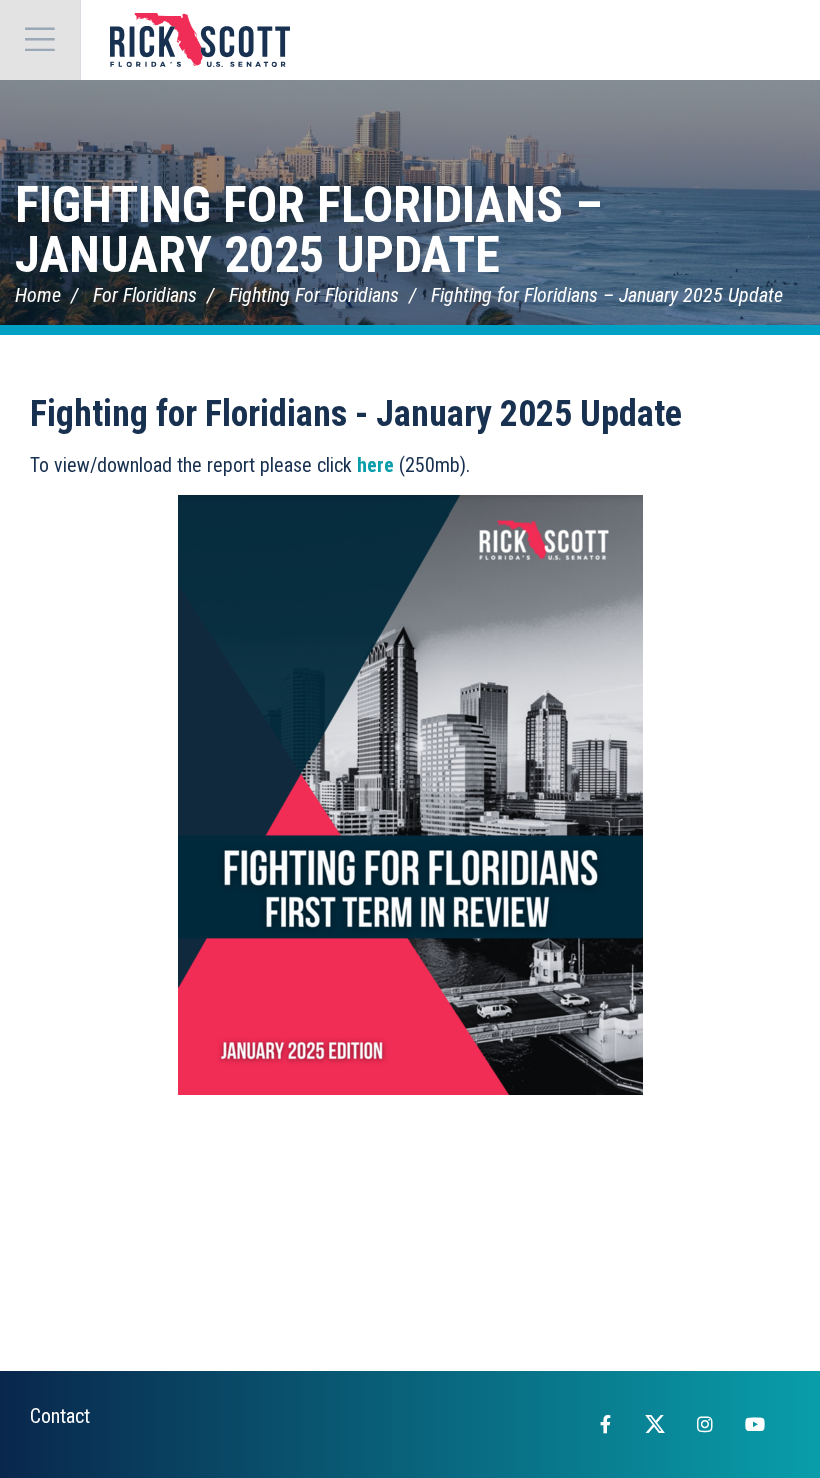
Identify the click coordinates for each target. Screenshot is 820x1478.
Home (38, 295)
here (375, 465)
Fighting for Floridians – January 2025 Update (308, 230)
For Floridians (145, 295)
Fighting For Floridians (314, 295)
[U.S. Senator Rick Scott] (200, 40)
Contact (60, 1416)
